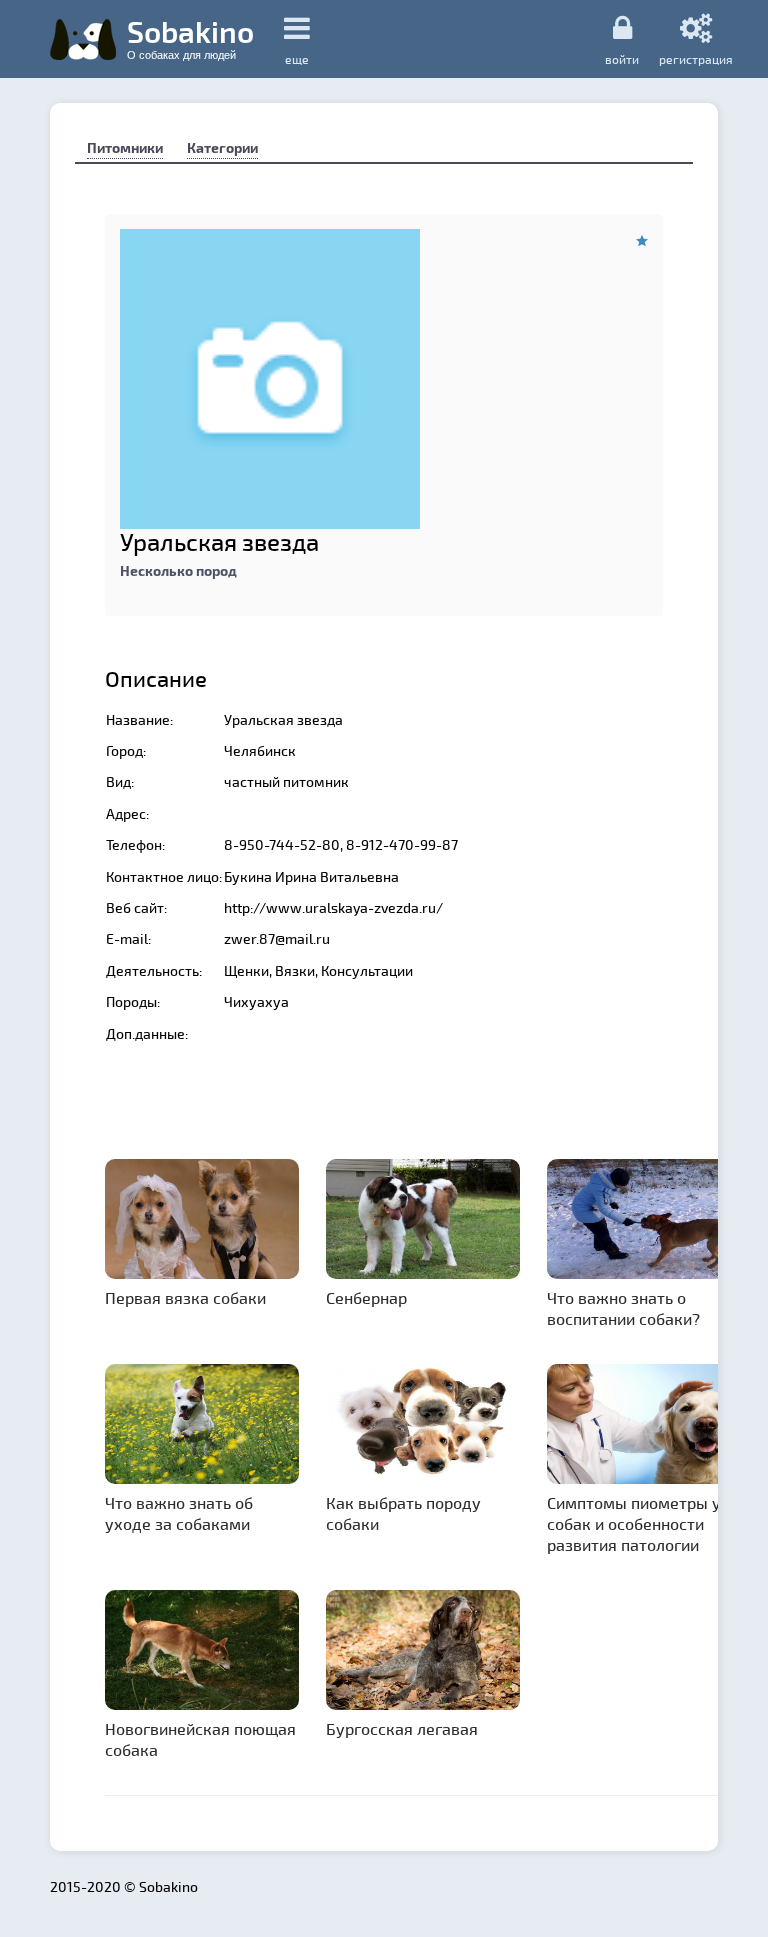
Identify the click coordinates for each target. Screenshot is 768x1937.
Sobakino (190, 37)
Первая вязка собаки (185, 1297)
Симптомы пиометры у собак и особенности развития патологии (634, 1523)
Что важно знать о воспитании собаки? (623, 1308)
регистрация (696, 58)
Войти (622, 58)
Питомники (125, 147)
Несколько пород (178, 570)
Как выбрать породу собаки (403, 1513)
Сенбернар (366, 1297)
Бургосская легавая (402, 1728)
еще (297, 59)
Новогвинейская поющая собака (200, 1739)
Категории (222, 147)
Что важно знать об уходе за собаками (179, 1513)
